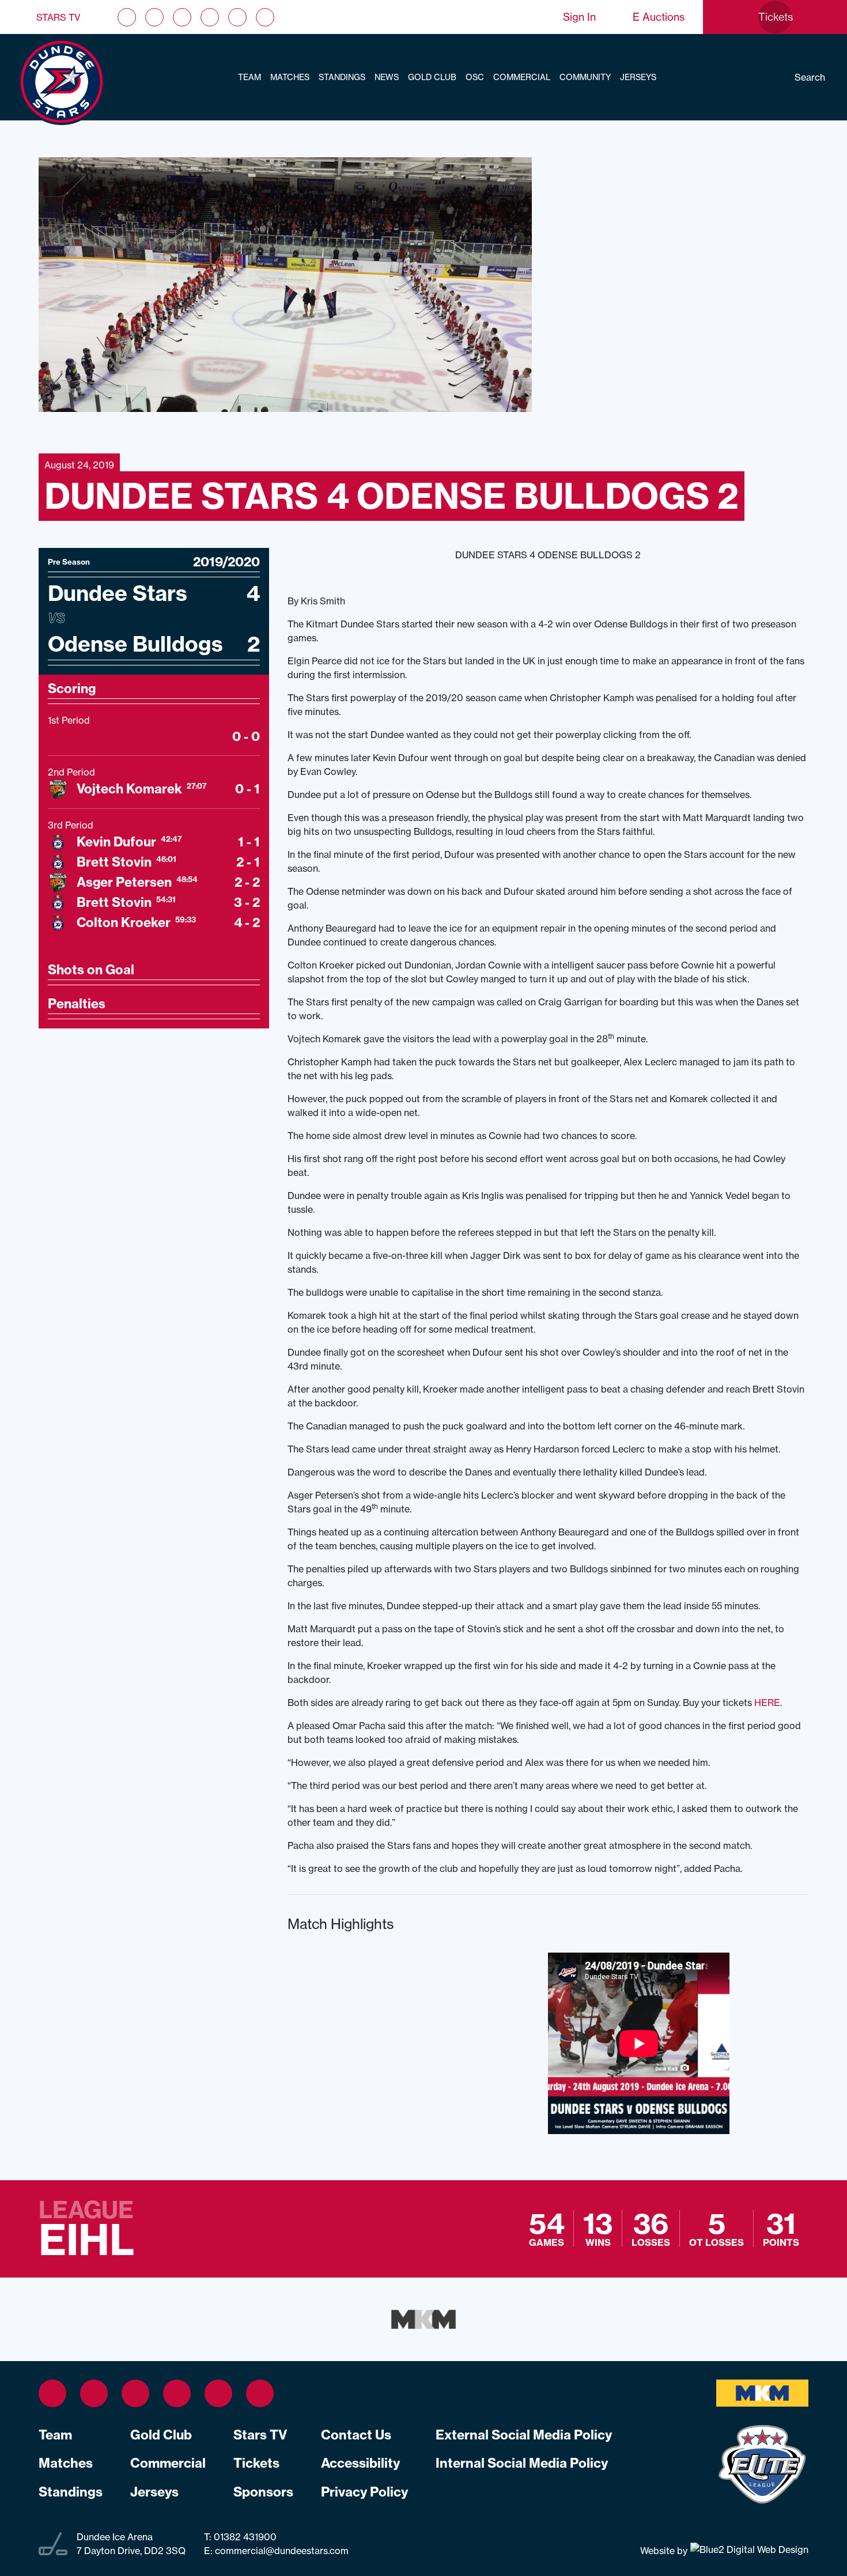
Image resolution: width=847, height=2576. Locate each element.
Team (249, 77)
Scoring (72, 689)
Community (585, 77)
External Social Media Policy (524, 2435)
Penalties (77, 1004)
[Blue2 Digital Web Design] (748, 2550)
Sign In (579, 17)
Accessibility (360, 2463)
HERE (767, 1703)
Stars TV (58, 17)
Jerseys (638, 77)
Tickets (256, 2463)
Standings (342, 77)
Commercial (522, 77)
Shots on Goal (91, 970)
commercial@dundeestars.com (282, 2551)
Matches (290, 77)
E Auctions (659, 17)
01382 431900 (244, 2537)
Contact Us (356, 2435)
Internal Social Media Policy (522, 2463)
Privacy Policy (364, 2492)
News (387, 77)
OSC (475, 77)
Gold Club (432, 77)
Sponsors (263, 2492)
